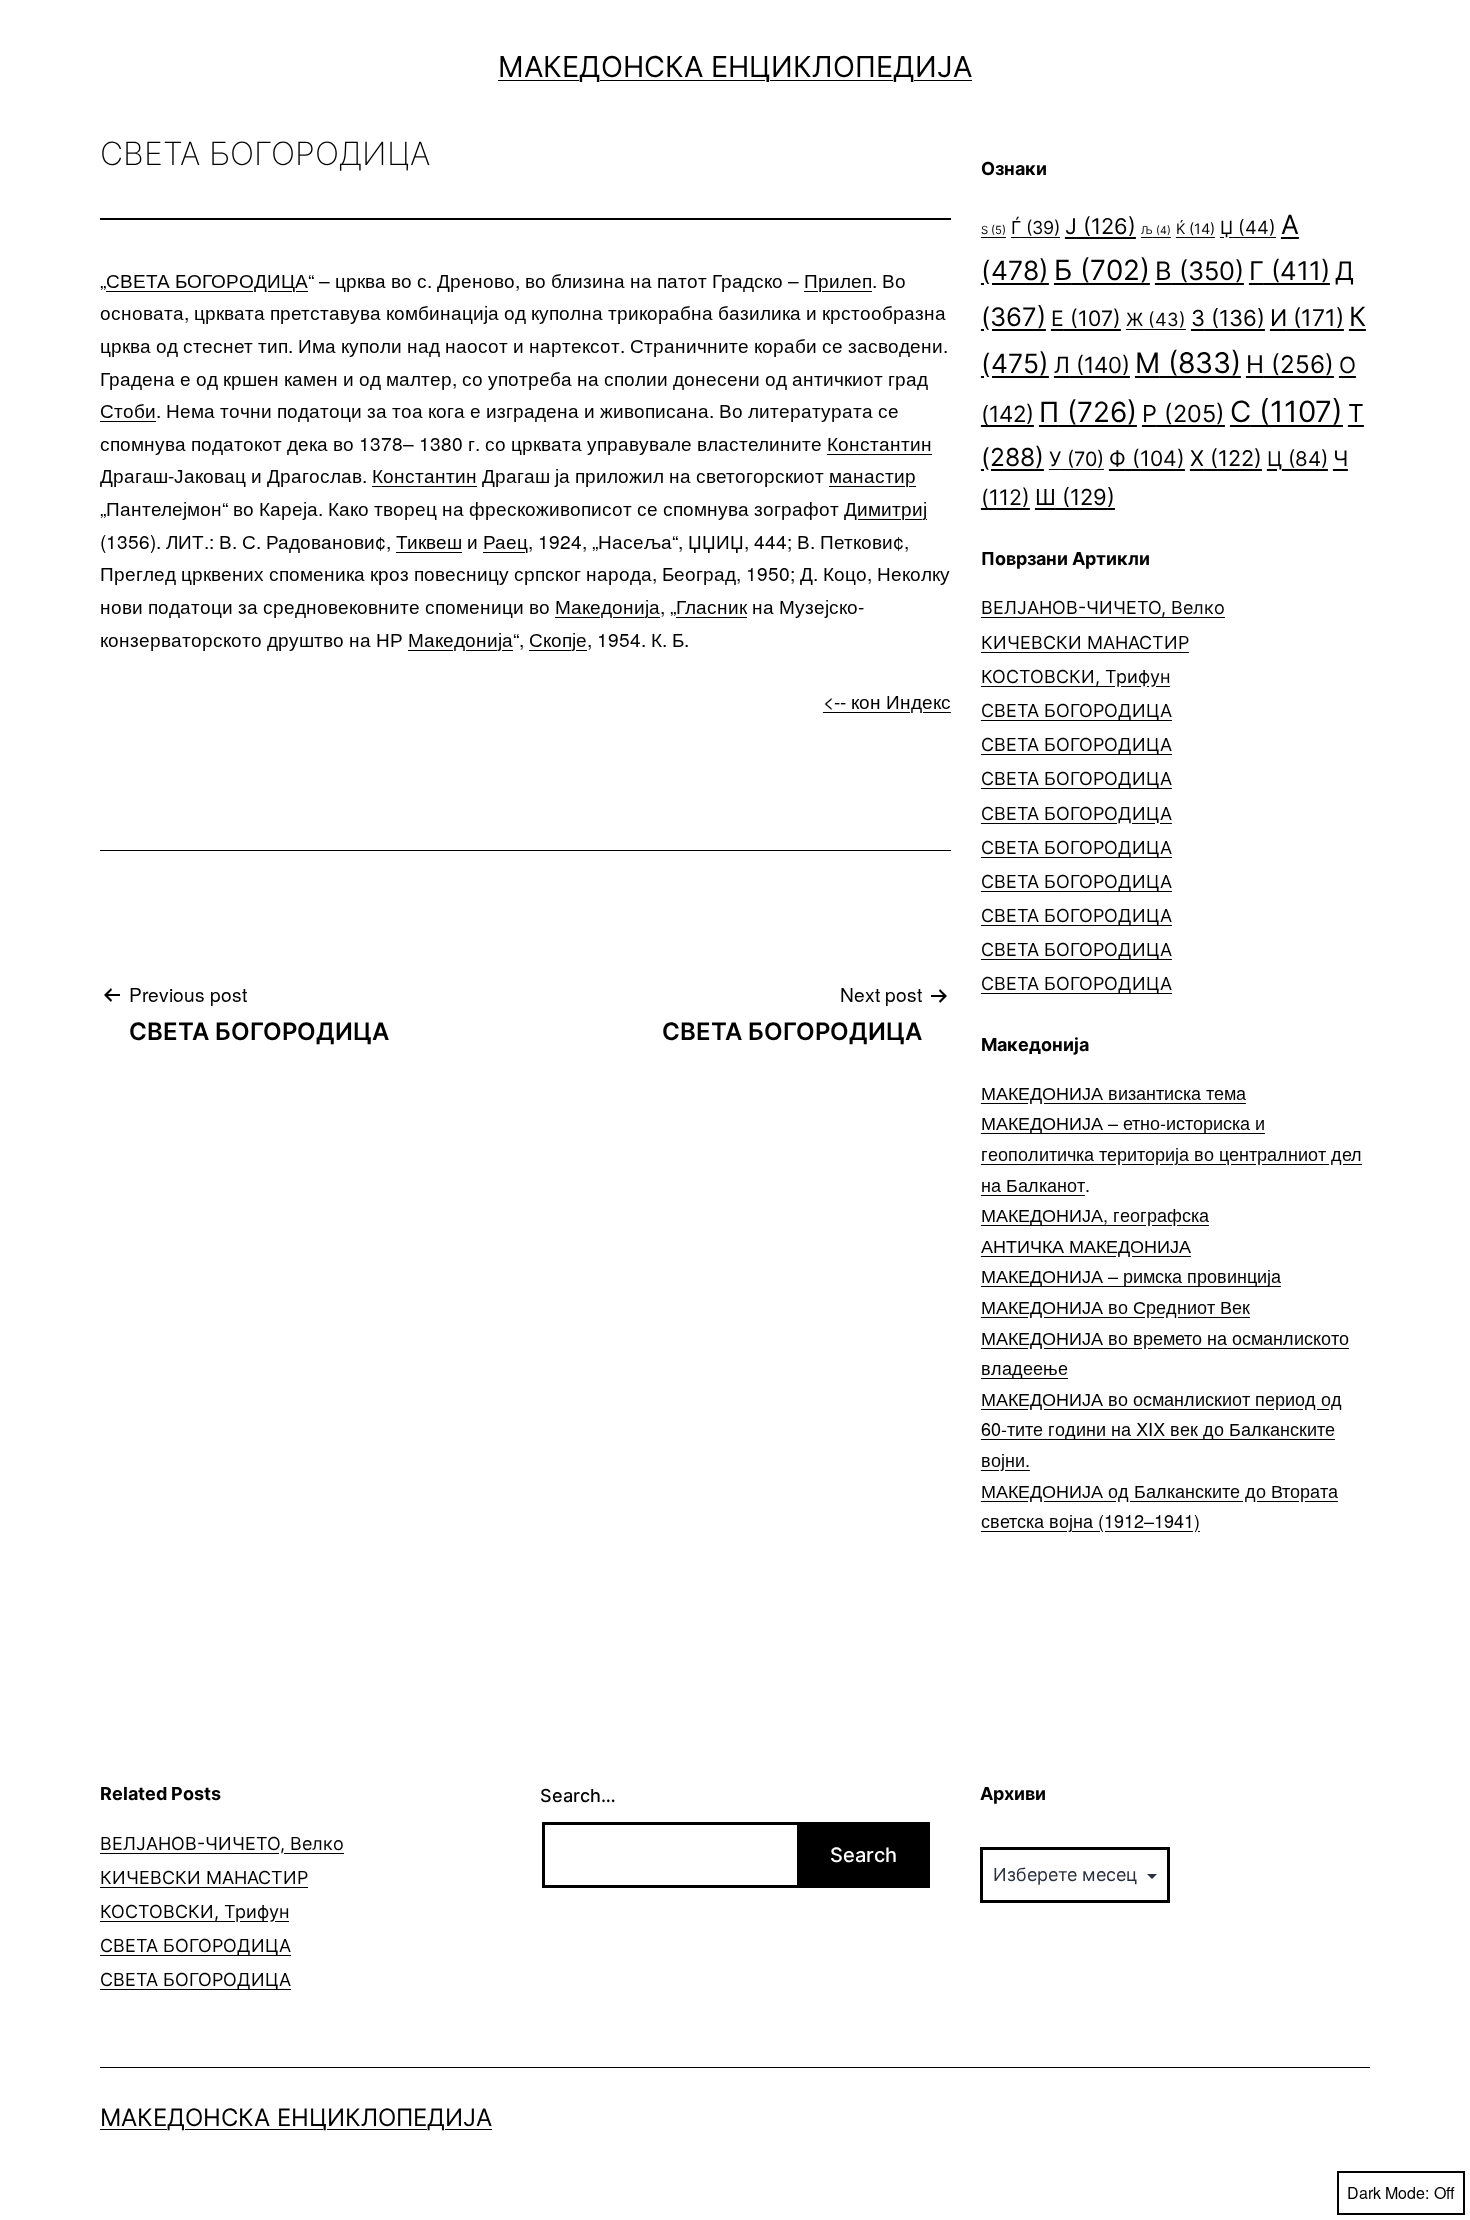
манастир (872, 474)
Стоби (128, 409)
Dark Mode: (1388, 2192)
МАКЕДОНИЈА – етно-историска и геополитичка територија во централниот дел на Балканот (1171, 1152)
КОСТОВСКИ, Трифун (1075, 676)
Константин (879, 442)
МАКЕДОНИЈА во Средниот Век (1115, 1306)
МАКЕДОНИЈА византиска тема (1113, 1092)
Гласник (711, 605)
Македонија (607, 605)
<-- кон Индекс (887, 700)
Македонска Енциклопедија (735, 66)
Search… (578, 1795)
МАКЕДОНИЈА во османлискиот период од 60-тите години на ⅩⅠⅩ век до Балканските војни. (1161, 1428)
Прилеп (838, 279)
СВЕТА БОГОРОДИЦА (207, 279)
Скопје (558, 638)
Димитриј (885, 507)
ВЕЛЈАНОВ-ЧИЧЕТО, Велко (1103, 607)
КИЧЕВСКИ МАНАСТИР (1085, 642)
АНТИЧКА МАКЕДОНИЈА (1086, 1245)
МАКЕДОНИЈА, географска (1095, 1214)
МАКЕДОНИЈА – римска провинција (1131, 1275)
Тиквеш (429, 540)
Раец (505, 540)
